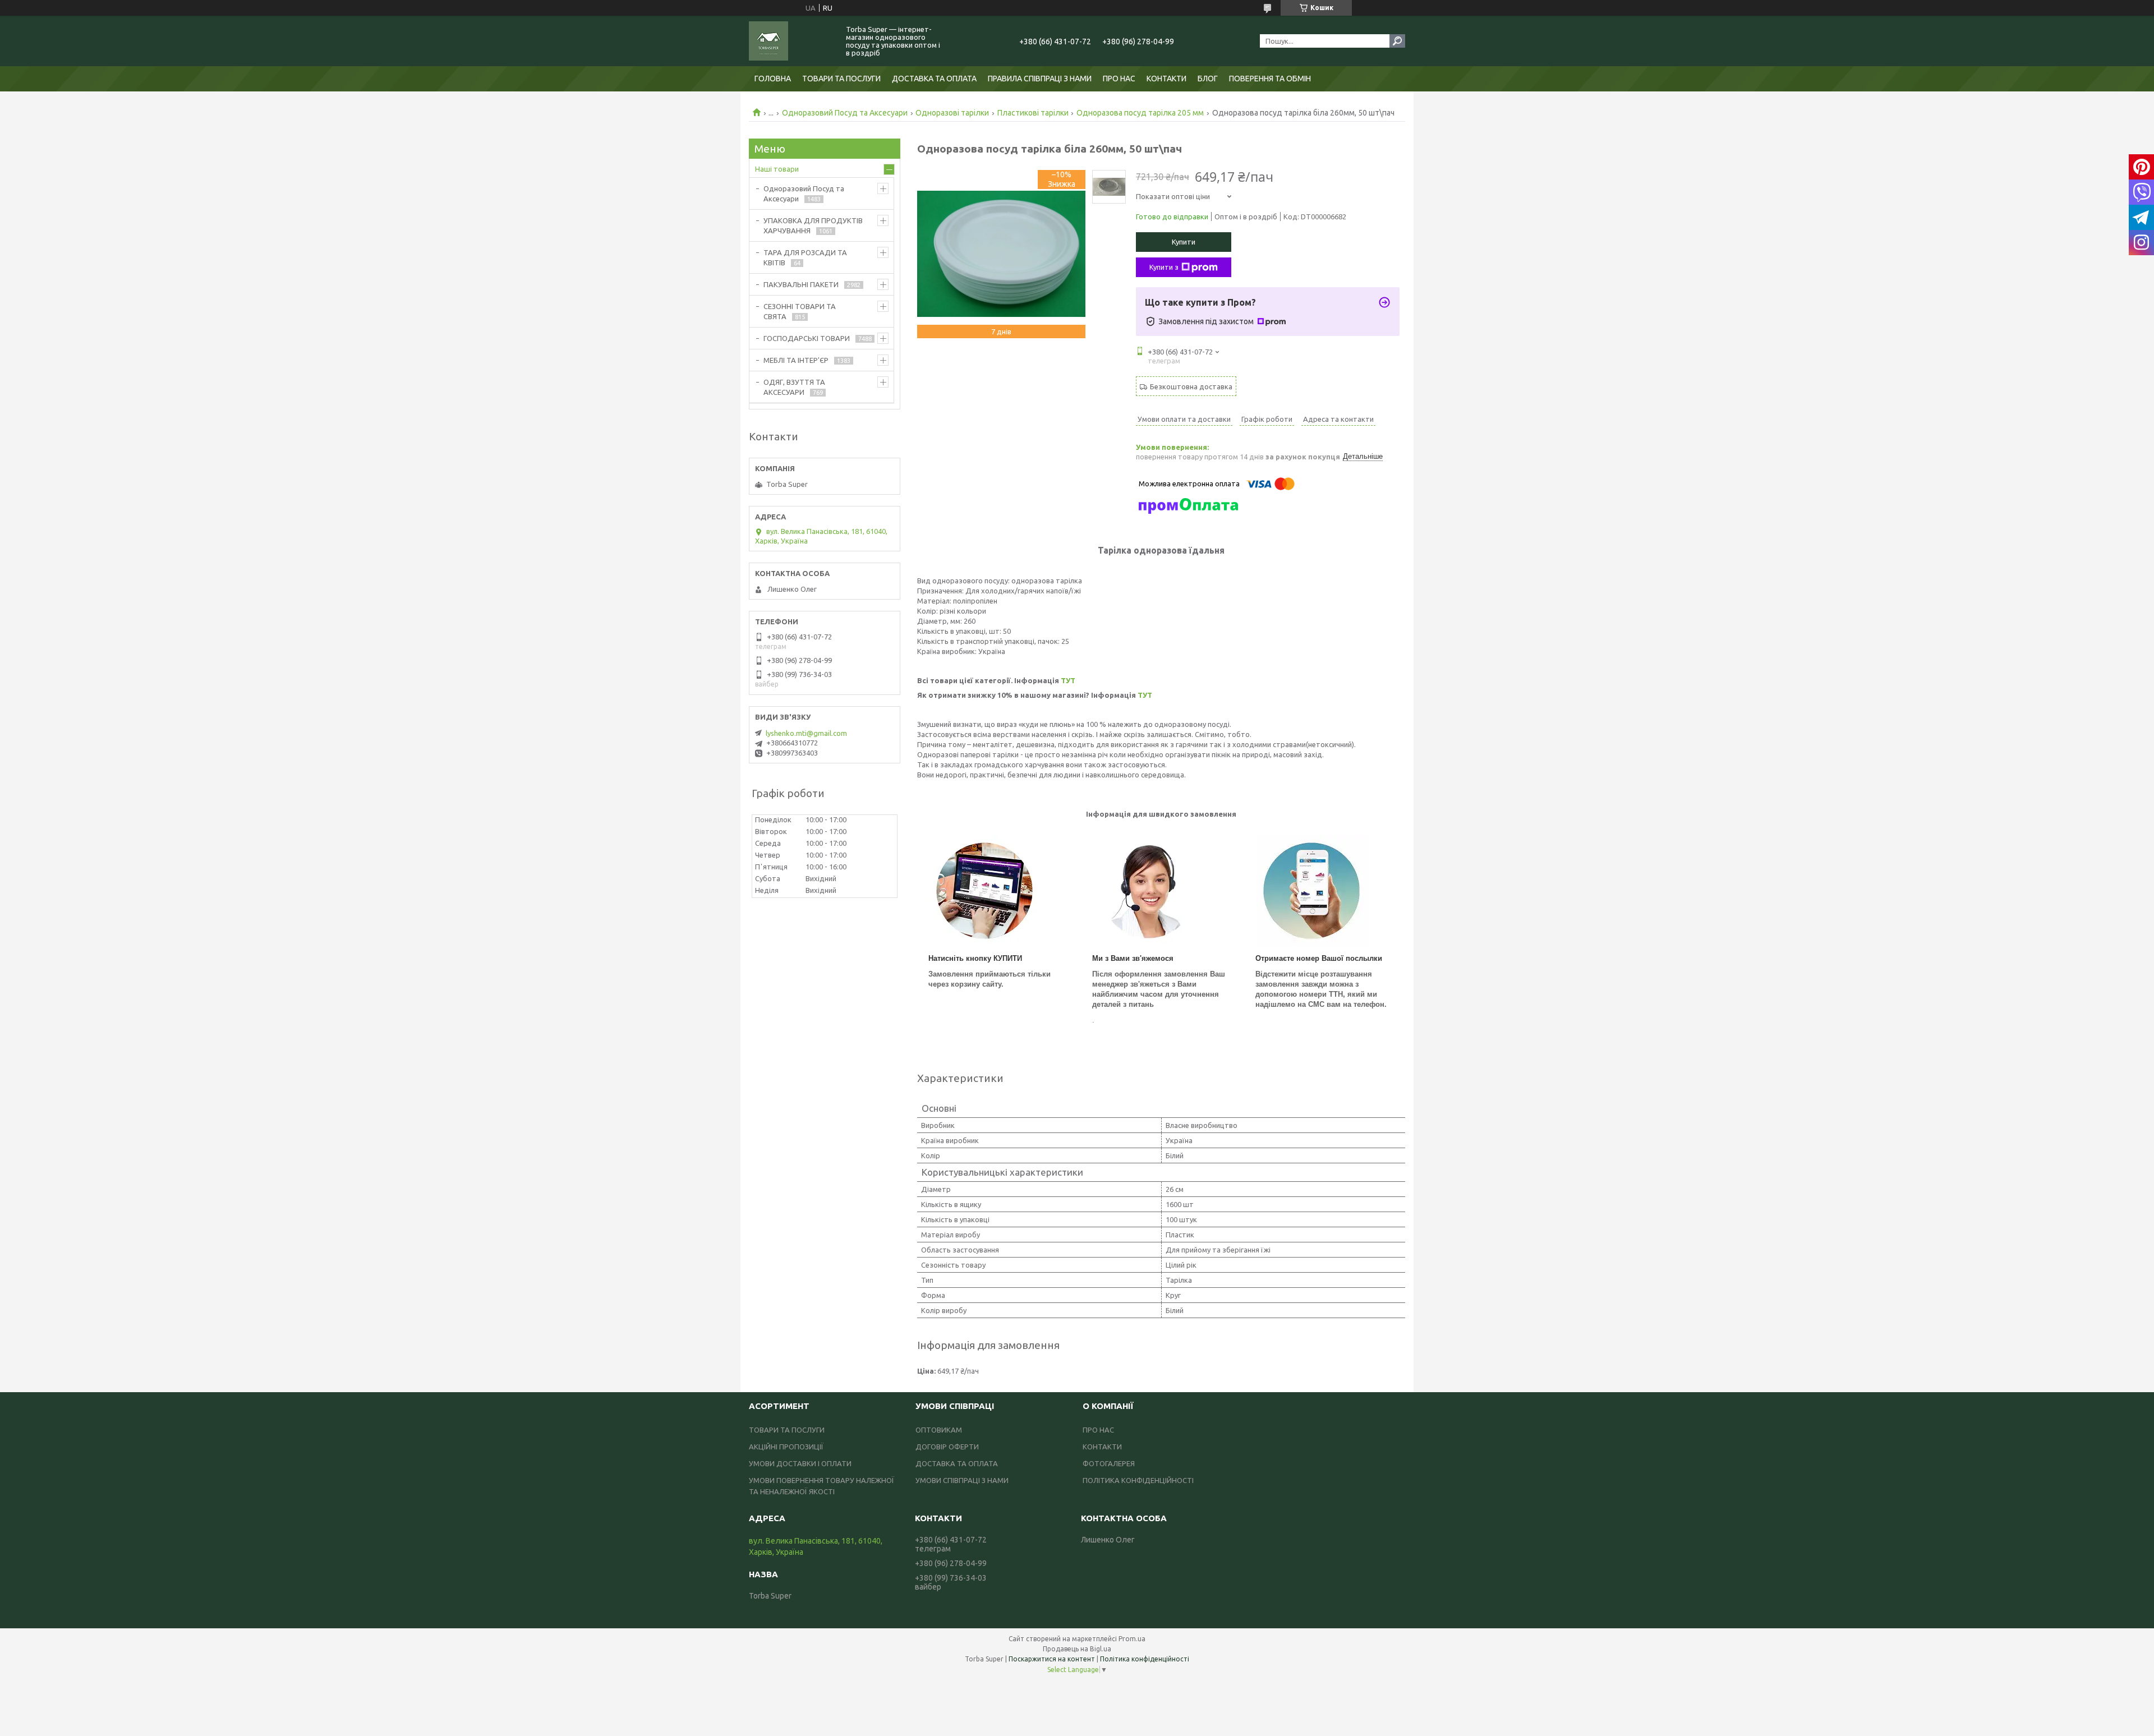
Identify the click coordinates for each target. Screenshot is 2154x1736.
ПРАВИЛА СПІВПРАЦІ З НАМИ (1040, 79)
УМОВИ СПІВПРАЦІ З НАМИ (962, 1480)
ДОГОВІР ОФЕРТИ (947, 1447)
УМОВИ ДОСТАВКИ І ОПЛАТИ (800, 1463)
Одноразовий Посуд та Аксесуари (845, 113)
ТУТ (1068, 680)
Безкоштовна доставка (1191, 386)
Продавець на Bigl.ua (1077, 1649)
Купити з (1164, 267)
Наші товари (777, 169)
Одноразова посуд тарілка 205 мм (1140, 113)
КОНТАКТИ (1166, 79)
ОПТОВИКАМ (939, 1430)
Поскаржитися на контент (1052, 1659)
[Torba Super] (791, 41)
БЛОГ (1208, 79)
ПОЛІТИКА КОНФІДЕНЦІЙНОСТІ (1138, 1480)
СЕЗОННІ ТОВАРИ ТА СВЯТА (800, 311)
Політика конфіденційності (1145, 1659)
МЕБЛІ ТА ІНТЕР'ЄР (796, 360)
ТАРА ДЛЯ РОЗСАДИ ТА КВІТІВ (805, 257)
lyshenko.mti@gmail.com (806, 733)
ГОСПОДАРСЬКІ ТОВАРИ (807, 338)
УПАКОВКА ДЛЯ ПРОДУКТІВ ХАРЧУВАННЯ (813, 225)
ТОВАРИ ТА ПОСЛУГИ (841, 79)
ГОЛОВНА (773, 79)
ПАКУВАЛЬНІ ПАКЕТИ (801, 284)
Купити (1184, 242)
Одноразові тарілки (952, 113)
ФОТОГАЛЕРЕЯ (1109, 1463)
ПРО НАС (1119, 79)
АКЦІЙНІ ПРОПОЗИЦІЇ (786, 1447)
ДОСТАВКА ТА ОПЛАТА (934, 79)
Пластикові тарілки (1033, 113)
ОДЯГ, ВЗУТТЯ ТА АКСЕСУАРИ (794, 387)
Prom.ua (1132, 1639)
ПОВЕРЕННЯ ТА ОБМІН (1270, 79)
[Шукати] (1397, 41)
